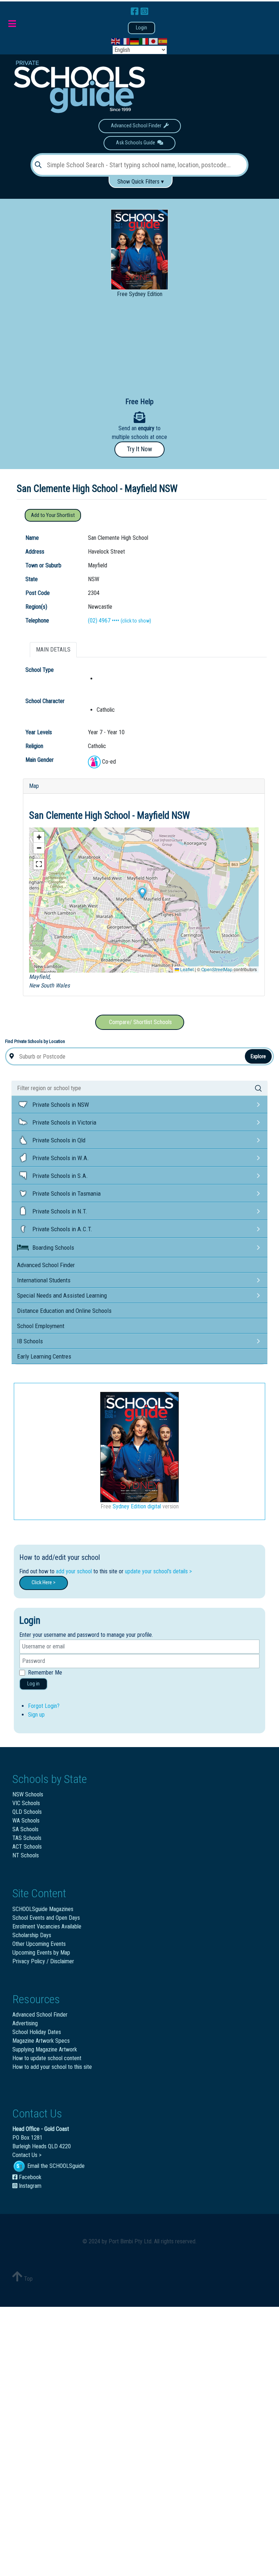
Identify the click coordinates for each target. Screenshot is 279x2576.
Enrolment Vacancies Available (47, 1926)
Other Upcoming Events (39, 1944)
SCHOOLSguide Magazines (43, 1909)
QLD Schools (27, 1812)
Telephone (37, 621)
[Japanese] (154, 41)
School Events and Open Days (46, 1918)
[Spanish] (163, 41)
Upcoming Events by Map (41, 1953)
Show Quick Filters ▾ (141, 182)
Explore (258, 1056)
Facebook (29, 2177)
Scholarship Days (32, 1935)
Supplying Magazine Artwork (45, 2049)
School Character (45, 701)
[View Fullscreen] (39, 864)
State (32, 579)
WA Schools (26, 1821)
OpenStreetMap (217, 969)
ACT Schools (27, 1847)
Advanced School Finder (137, 126)
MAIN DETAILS (53, 650)
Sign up (36, 1715)
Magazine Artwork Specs (41, 2041)
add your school (74, 1571)
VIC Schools (26, 1803)
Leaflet (186, 969)
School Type (40, 670)
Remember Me (45, 1673)
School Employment (41, 1326)
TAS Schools (27, 1838)
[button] (142, 893)
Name (32, 538)
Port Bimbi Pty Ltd (130, 2241)
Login (141, 28)
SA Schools (25, 1829)
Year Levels (39, 732)
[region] (139, 346)
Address (35, 552)
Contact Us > (27, 2155)
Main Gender (40, 760)
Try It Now (139, 449)
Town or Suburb (43, 565)
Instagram (29, 2186)
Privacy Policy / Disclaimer (43, 1961)
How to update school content (47, 2058)
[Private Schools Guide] (78, 87)
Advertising (25, 2023)
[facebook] (136, 12)
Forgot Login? (44, 1706)
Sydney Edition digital (137, 1506)
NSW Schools (28, 1794)
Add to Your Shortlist (53, 515)
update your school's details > (158, 1571)
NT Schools (26, 1855)
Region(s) (36, 607)
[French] (125, 41)
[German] (135, 41)
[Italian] (144, 41)
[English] (116, 41)
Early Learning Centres (44, 1356)
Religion (34, 746)
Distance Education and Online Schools (64, 1311)
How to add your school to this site (52, 2067)
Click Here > (44, 1583)
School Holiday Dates (37, 2032)
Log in (33, 1684)
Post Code (38, 593)
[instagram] (144, 12)
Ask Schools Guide (137, 143)
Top (28, 2279)
